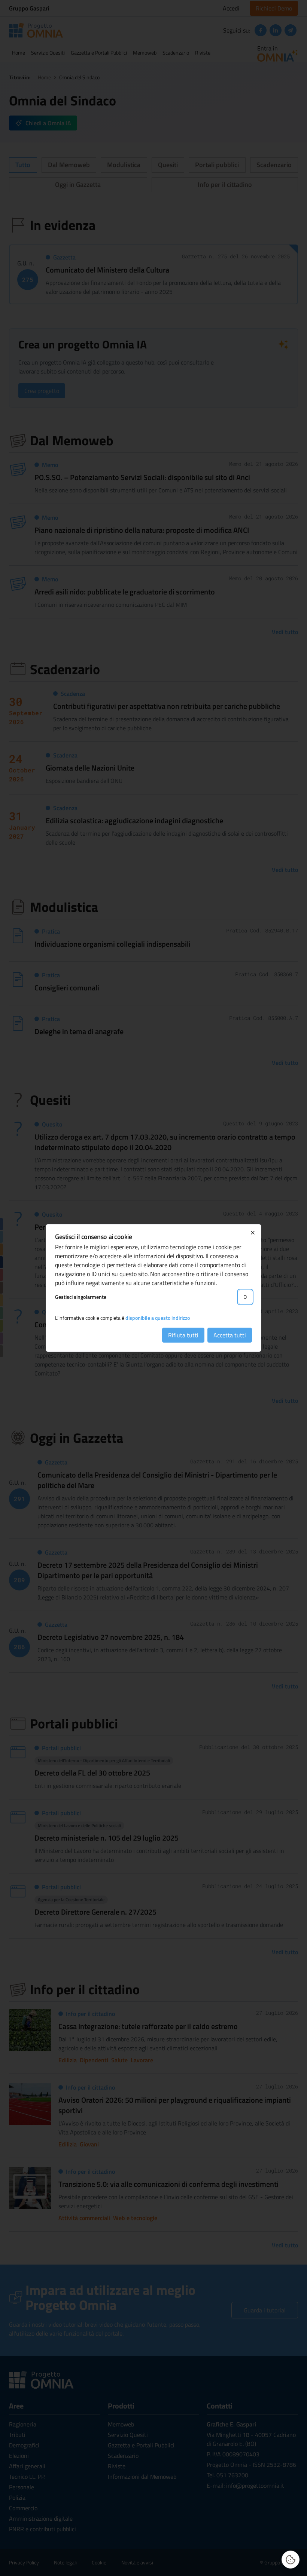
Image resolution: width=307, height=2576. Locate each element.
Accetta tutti (230, 1335)
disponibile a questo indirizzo (158, 1318)
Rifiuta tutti (183, 1335)
